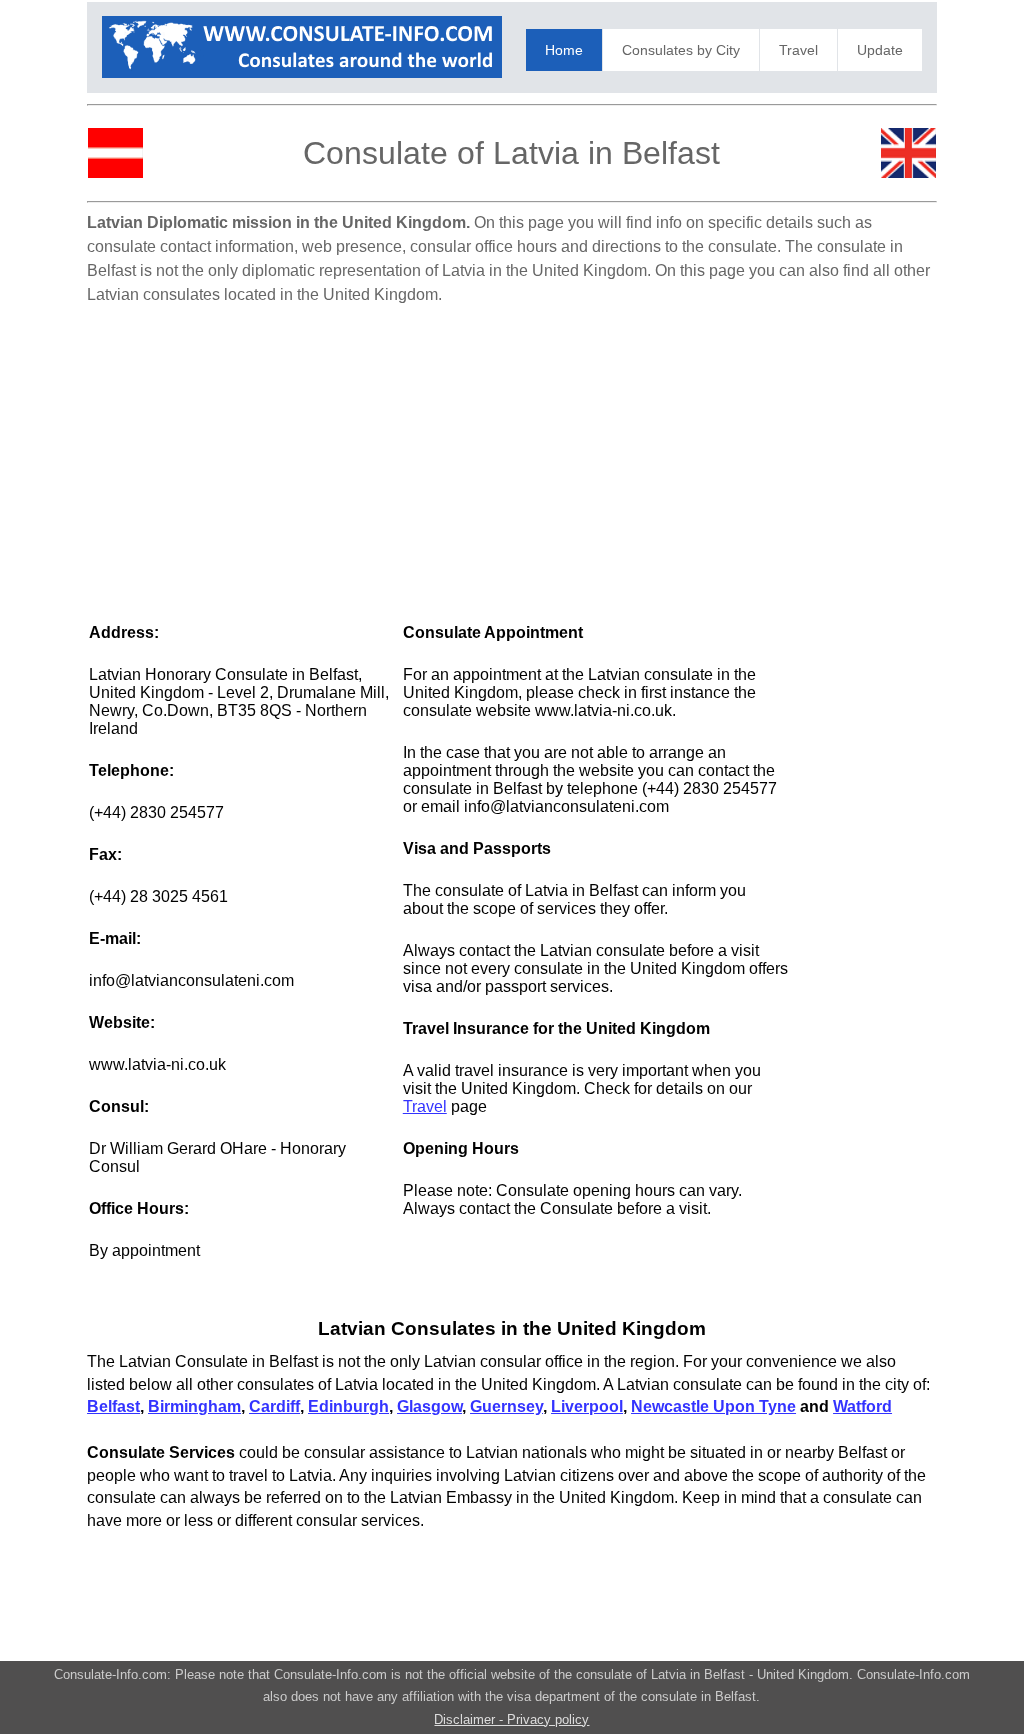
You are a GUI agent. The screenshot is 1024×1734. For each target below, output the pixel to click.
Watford (862, 1406)
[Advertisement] (512, 454)
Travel (798, 50)
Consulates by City (681, 50)
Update (880, 50)
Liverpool (587, 1406)
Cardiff (274, 1406)
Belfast (113, 1406)
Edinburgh (348, 1406)
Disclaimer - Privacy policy (511, 1719)
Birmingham (194, 1406)
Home (564, 50)
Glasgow (429, 1406)
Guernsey (506, 1406)
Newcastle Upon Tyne (713, 1406)
